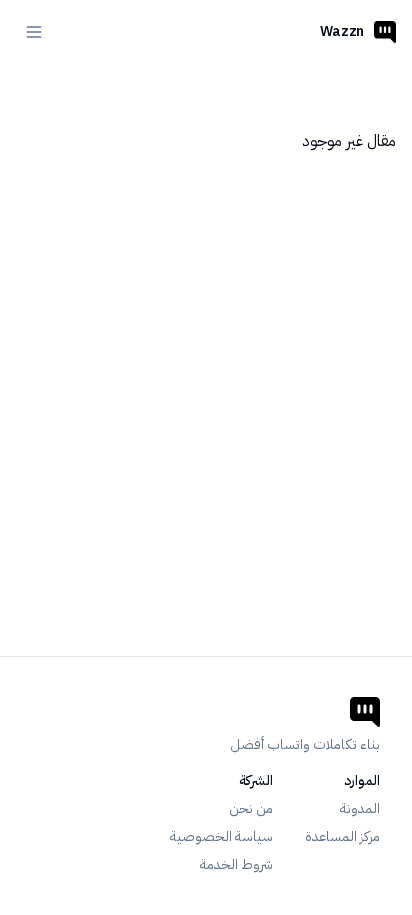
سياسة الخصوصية (221, 837)
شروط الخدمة (236, 865)
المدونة (360, 809)
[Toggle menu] (34, 32)
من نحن (251, 809)
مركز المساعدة (342, 837)
